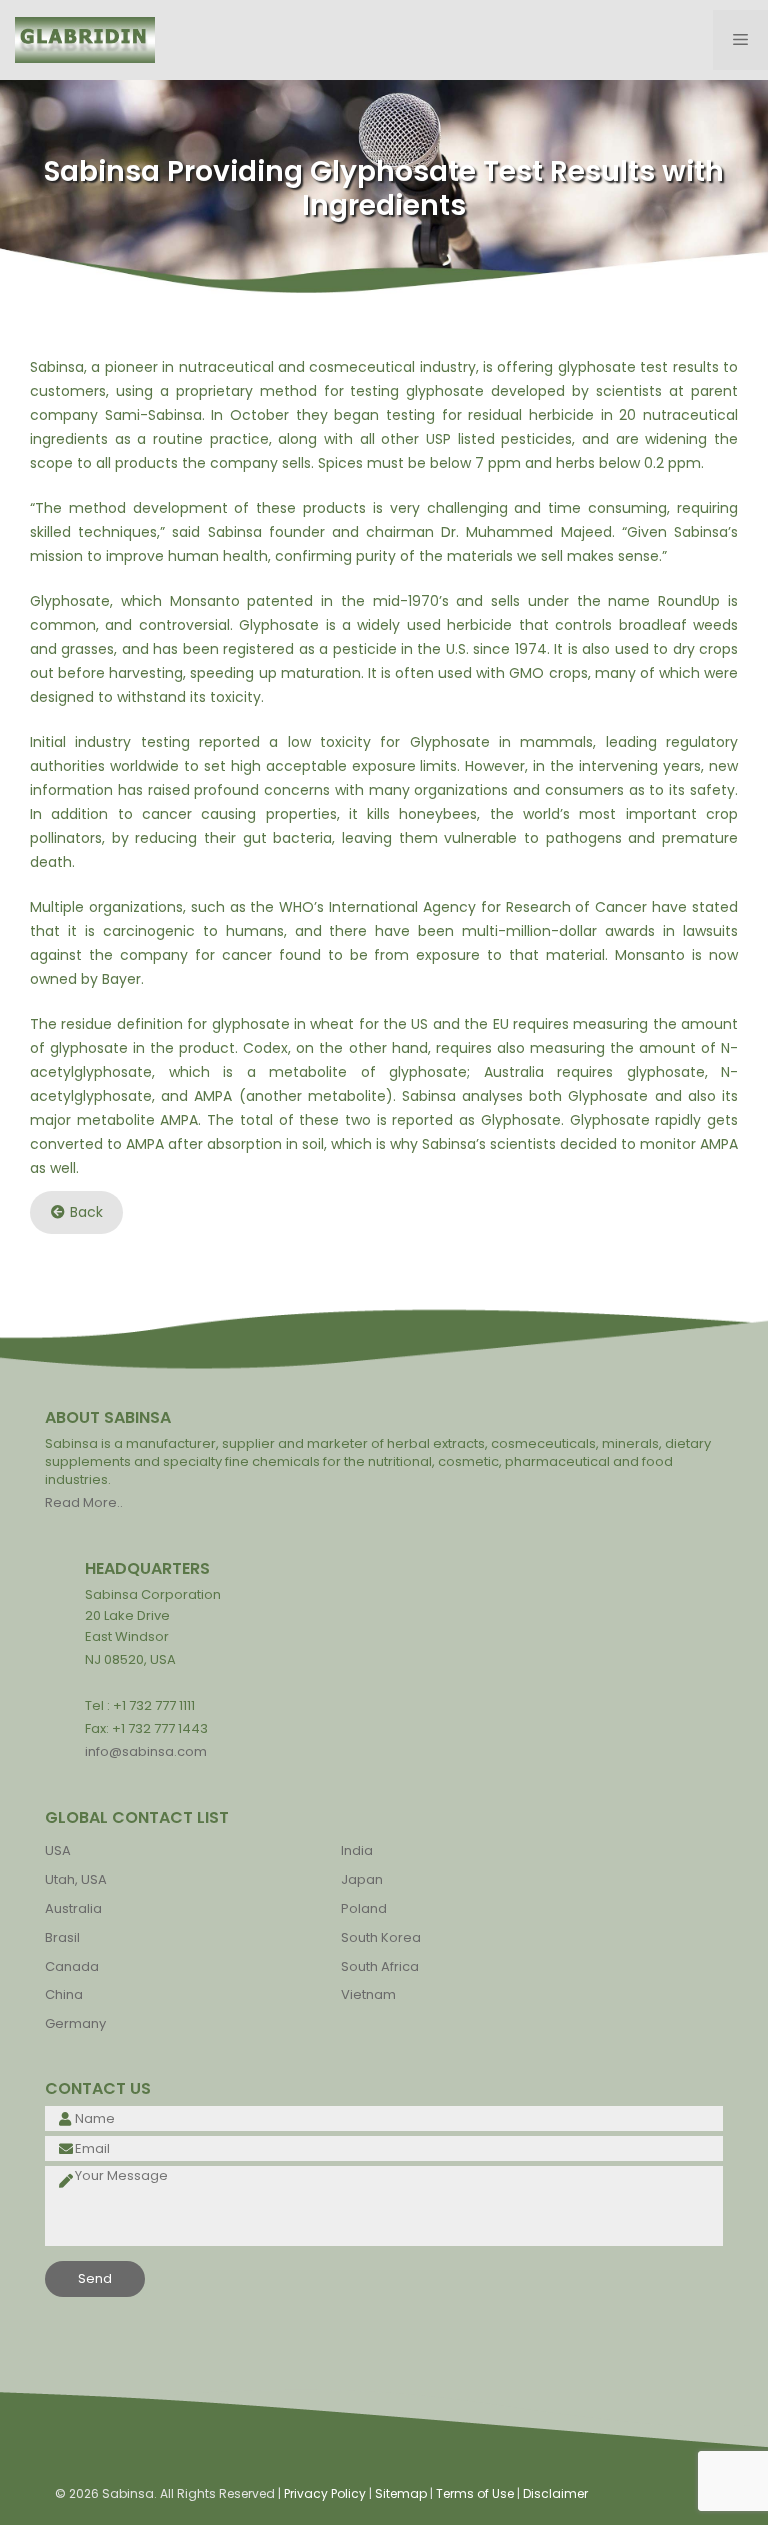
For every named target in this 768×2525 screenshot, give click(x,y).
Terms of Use (475, 2493)
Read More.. (84, 1502)
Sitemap (401, 2493)
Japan (362, 1879)
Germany (75, 2023)
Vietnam (368, 1994)
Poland (364, 1908)
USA (58, 1850)
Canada (72, 1966)
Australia (73, 1908)
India (357, 1850)
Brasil (62, 1937)
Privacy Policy (325, 2493)
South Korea (381, 1937)
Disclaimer (555, 2493)
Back (86, 1212)
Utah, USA (76, 1879)
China (64, 1994)
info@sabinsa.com (146, 1751)
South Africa (380, 1966)
